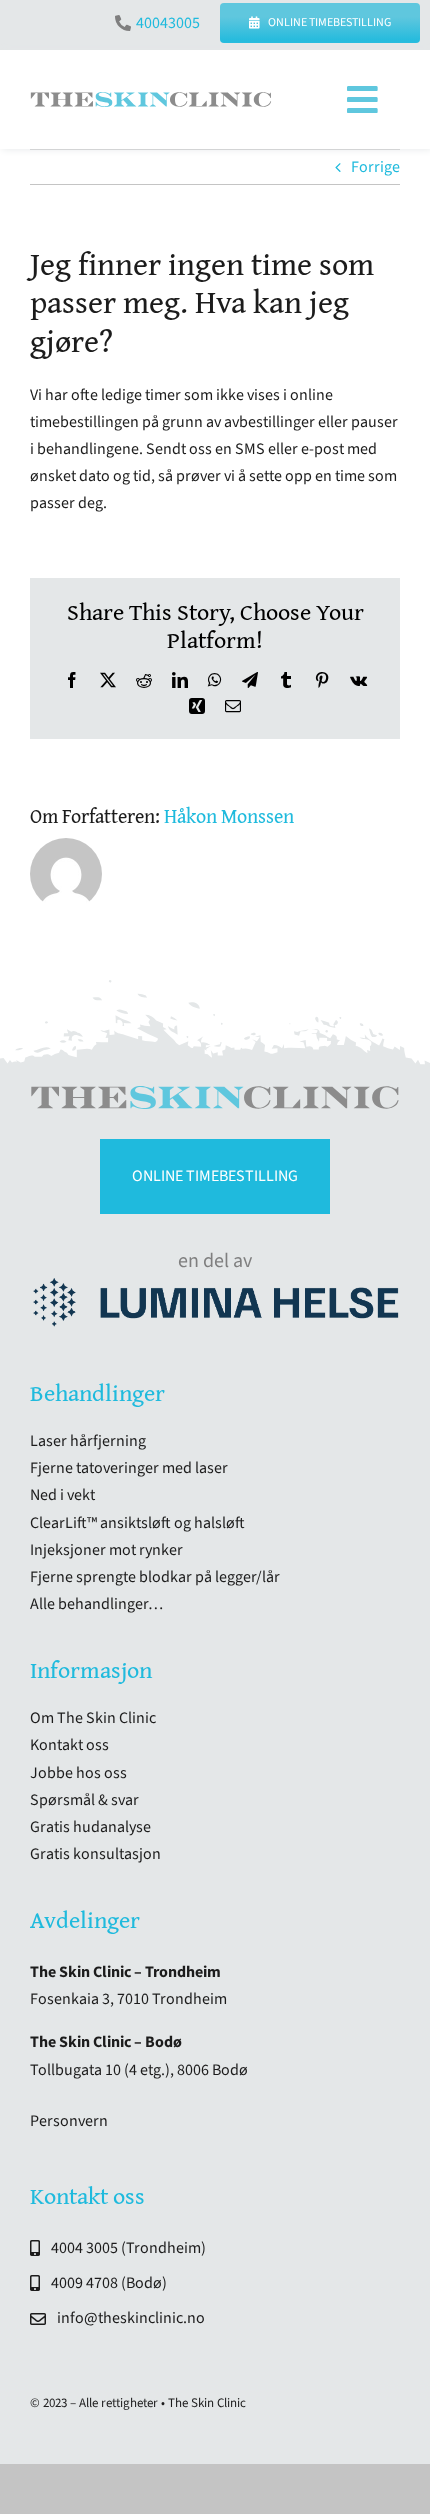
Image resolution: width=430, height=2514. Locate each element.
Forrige (375, 167)
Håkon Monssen (229, 815)
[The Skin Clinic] (151, 100)
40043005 (168, 23)
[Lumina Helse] (215, 1286)
